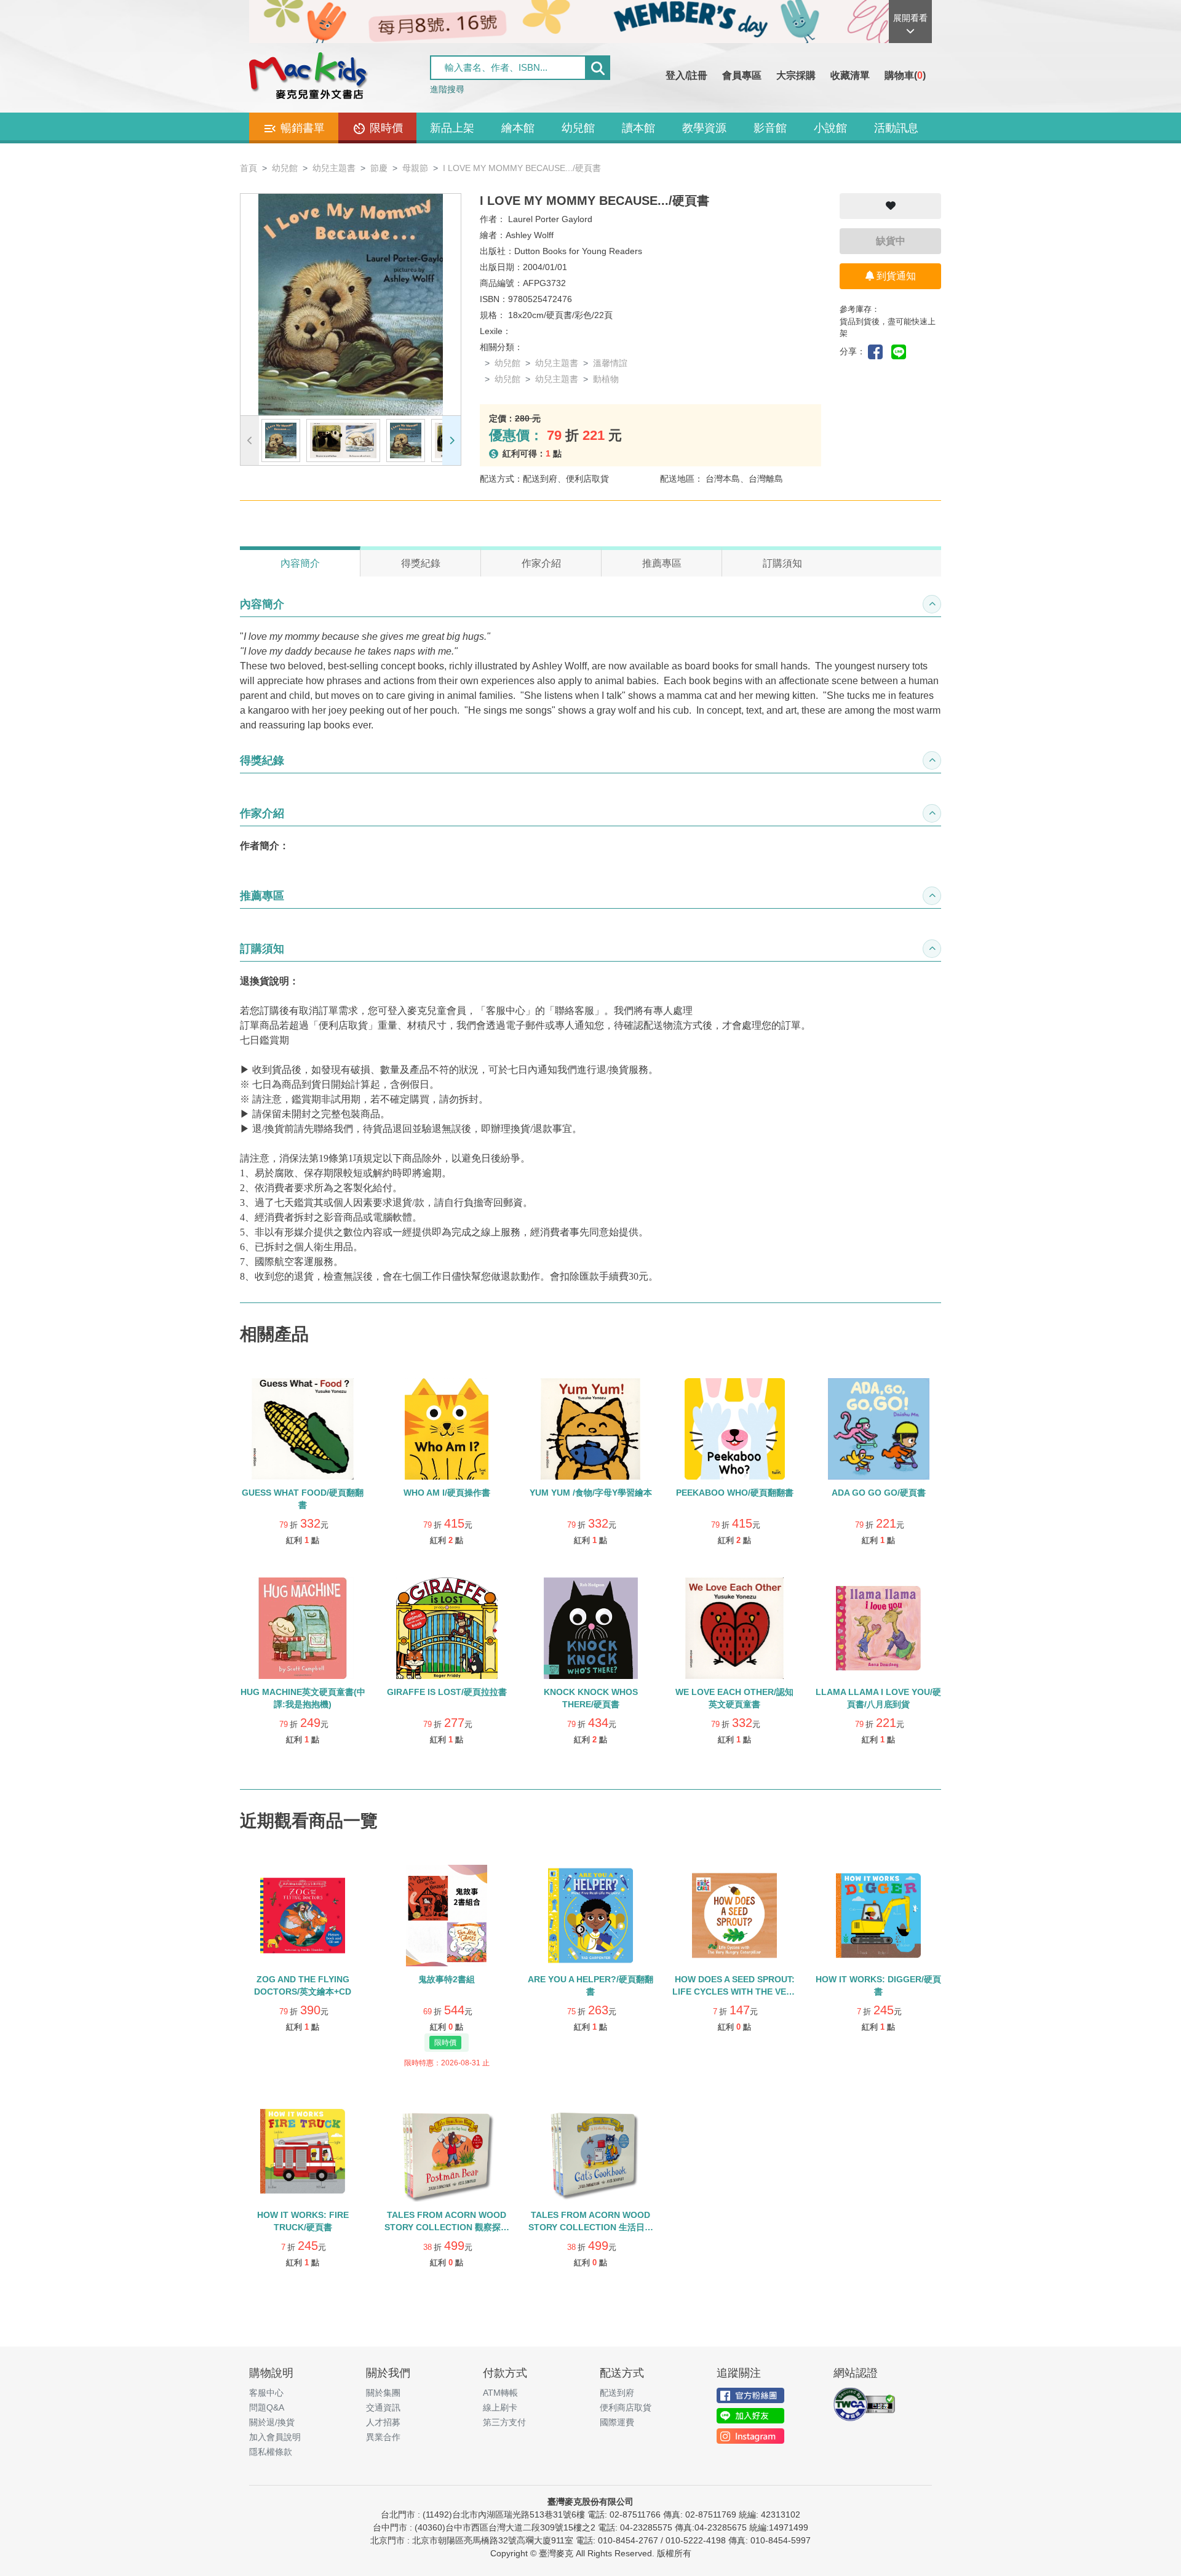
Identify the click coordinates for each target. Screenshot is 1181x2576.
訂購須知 (782, 563)
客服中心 (266, 2393)
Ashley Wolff (530, 235)
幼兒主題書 (334, 168)
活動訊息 (896, 128)
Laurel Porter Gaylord (550, 219)
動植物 (606, 379)
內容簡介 (300, 563)
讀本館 (638, 128)
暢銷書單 (301, 128)
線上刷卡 (500, 2407)
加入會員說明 (275, 2437)
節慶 (379, 168)
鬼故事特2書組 (447, 1979)
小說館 (830, 128)
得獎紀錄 (421, 563)
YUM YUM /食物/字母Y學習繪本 (591, 1493)
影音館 (770, 128)
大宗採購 (796, 75)
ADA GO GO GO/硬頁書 (879, 1493)
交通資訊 (383, 2407)
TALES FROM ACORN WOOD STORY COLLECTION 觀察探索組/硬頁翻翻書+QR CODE (447, 2227)
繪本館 (518, 128)
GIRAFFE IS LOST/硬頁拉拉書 (447, 1692)
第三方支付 (504, 2422)
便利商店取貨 (626, 2407)
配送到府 (617, 2393)
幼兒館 (578, 128)
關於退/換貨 (272, 2422)
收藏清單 (850, 75)
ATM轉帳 (500, 2393)
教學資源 (704, 128)
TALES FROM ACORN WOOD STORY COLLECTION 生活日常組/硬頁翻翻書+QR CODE (591, 2227)
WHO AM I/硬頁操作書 (447, 1493)
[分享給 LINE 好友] (902, 351)
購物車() (905, 75)
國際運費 (617, 2422)
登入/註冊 (686, 75)
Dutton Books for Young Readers (578, 251)
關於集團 (383, 2393)
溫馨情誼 (610, 363)
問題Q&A (267, 2407)
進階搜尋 (447, 89)
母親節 (415, 168)
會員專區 (742, 75)
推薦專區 (662, 563)
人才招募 (383, 2422)
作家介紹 (541, 563)
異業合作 (383, 2437)
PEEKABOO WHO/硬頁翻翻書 (735, 1493)
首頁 (249, 168)
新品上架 (452, 128)
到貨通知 (895, 276)
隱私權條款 (271, 2452)
